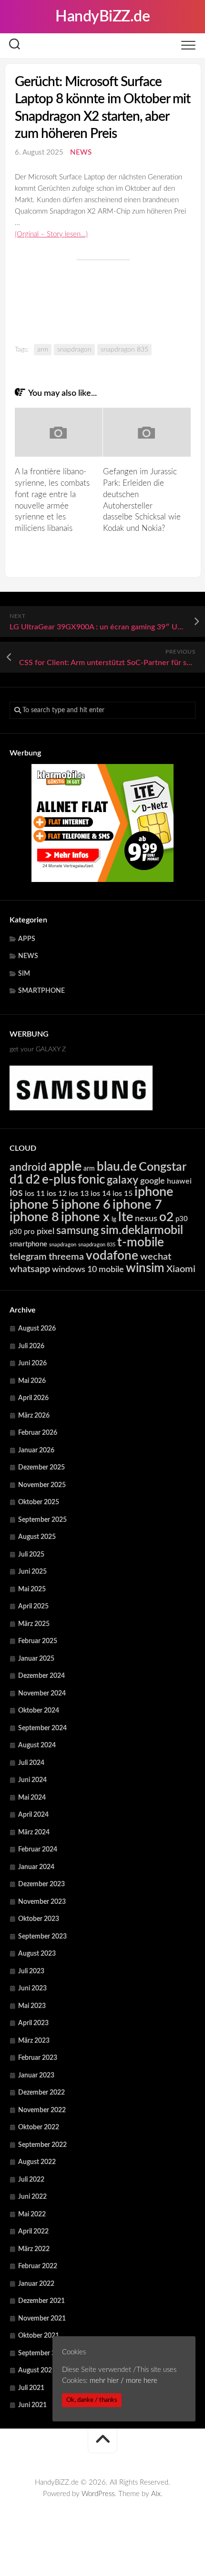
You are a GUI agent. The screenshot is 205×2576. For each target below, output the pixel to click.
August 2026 (37, 1329)
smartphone (28, 1244)
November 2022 (42, 2110)
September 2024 (42, 1728)
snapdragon (74, 350)
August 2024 (37, 1745)
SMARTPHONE (41, 991)
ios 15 (123, 1194)
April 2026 (33, 1398)
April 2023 (33, 2023)
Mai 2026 (32, 1381)
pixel (46, 1231)
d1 (17, 1180)
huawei (179, 1181)
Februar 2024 (38, 1850)
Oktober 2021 (39, 2336)
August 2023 (37, 1954)
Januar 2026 (36, 1450)
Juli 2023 (31, 1971)
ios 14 (101, 1194)
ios (16, 1193)
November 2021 (42, 2319)
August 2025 (37, 1537)
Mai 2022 (32, 2214)
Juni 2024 (32, 1780)
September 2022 (42, 2145)
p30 (182, 1219)
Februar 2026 (38, 1433)
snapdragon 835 (124, 350)
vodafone (112, 1256)
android (28, 1167)
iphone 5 (34, 1205)
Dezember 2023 (41, 1884)
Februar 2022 (38, 2266)
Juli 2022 (31, 2180)
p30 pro (22, 1232)
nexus (146, 1219)
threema (66, 1257)
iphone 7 (137, 1205)
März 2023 (34, 2041)
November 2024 (42, 1694)
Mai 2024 (32, 1798)
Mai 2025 (32, 1589)
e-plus (59, 1180)
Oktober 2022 (39, 2127)
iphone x (85, 1217)
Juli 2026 (31, 1346)
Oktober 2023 (39, 1919)
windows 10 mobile (88, 1269)
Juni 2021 (32, 2405)
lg (114, 1219)
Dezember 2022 (41, 2093)
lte (126, 1217)
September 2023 (42, 1937)
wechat (156, 1257)
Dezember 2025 (41, 1468)
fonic (91, 1180)
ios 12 (57, 1194)
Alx (156, 2494)
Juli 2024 (31, 1763)
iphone (154, 1192)
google (153, 1181)
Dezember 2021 (41, 2301)
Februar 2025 (38, 1641)
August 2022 (37, 2162)
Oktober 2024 (39, 1711)
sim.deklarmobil (142, 1230)
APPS (27, 939)
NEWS (81, 152)
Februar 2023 (38, 2058)
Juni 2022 (32, 2197)
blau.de (117, 1167)
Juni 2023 (32, 1988)
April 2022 (33, 2232)
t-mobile (141, 1243)
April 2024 (33, 1815)
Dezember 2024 (41, 1676)
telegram (28, 1257)
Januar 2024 (36, 1867)
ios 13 (79, 1194)
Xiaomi (181, 1269)
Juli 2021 (31, 2388)
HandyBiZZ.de (102, 17)
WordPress (98, 2494)
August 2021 (37, 2370)
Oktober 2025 (39, 1502)
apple (65, 1166)
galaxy (123, 1180)
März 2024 (34, 1832)
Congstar (163, 1167)
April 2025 (33, 1606)
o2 (166, 1217)
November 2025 (42, 1485)
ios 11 (35, 1194)
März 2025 (34, 1624)
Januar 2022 (36, 2284)
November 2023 (42, 1902)
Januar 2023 (36, 2076)
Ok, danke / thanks (92, 2400)
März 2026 (34, 1416)
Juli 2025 (31, 1555)
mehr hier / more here (123, 2381)
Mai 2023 (32, 2006)
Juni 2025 (32, 1572)
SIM (24, 974)
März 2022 (34, 2249)
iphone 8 (34, 1217)
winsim (145, 1268)
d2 (33, 1180)
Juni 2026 (32, 1363)
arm (43, 350)
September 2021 (42, 2353)
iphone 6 (86, 1205)
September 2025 (42, 1520)
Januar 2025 (36, 1659)
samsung (77, 1231)
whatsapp (30, 1269)
